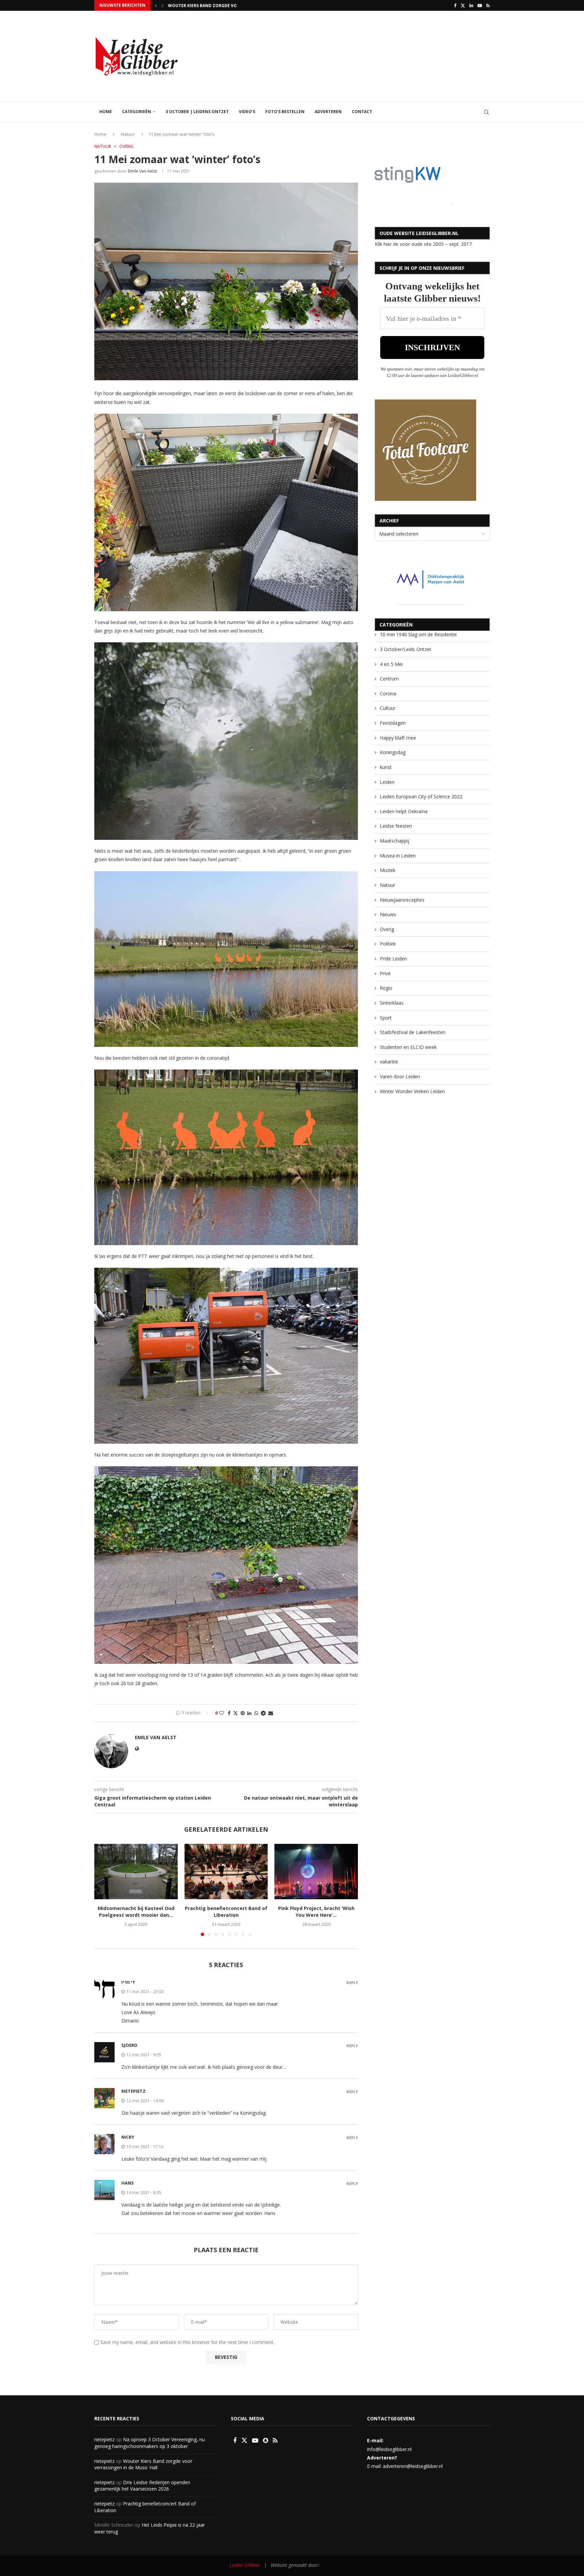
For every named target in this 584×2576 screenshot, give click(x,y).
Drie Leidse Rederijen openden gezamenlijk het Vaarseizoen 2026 (142, 2486)
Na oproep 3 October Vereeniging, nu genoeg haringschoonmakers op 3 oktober (150, 2443)
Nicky (128, 2137)
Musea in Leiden (398, 856)
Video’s (247, 112)
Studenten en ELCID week (408, 1047)
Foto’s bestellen (285, 112)
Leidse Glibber (245, 2565)
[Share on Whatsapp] (256, 1713)
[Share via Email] (271, 1713)
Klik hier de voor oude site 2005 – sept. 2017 (423, 244)
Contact (362, 112)
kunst (386, 767)
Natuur (128, 134)
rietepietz (133, 2091)
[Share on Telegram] (263, 1713)
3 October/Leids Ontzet (406, 649)
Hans (128, 2183)
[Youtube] (480, 5)
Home (106, 112)
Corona (388, 693)
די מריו (128, 1982)
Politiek (388, 944)
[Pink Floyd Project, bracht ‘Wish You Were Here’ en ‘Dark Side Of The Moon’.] (316, 1872)
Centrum (389, 679)
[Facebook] (455, 5)
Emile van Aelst (142, 171)
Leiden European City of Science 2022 (421, 796)
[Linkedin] (471, 5)
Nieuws (388, 914)
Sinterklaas (392, 1003)
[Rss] (488, 5)
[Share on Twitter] (236, 1713)
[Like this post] (222, 1713)
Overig (387, 929)
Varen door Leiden (400, 1076)
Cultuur (388, 708)
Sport (386, 1018)
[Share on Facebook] (229, 1713)
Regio (386, 988)
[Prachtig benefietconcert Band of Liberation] (226, 1872)
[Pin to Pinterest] (243, 1713)
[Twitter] (463, 5)
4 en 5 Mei (391, 664)
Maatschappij (395, 841)
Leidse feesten (396, 826)
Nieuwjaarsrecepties (402, 900)
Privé (385, 973)
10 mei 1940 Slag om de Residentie (418, 634)
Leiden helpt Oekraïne (404, 811)
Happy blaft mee (398, 738)
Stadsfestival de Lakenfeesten (413, 1032)
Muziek (388, 870)
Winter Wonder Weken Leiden (412, 1091)
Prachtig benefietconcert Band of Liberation (226, 1912)
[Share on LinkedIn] (249, 1713)
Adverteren (328, 112)
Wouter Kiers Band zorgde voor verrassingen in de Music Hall (143, 2464)
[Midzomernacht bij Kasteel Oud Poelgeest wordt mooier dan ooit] (136, 1872)
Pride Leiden (393, 959)
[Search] (486, 112)
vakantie (389, 1062)
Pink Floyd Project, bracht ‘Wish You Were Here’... (316, 1912)
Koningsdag (393, 752)
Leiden (387, 782)
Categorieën (137, 112)
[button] (156, 5)
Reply (352, 1982)
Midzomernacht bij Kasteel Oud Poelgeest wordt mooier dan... (136, 1912)
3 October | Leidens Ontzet (197, 112)
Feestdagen (393, 723)
